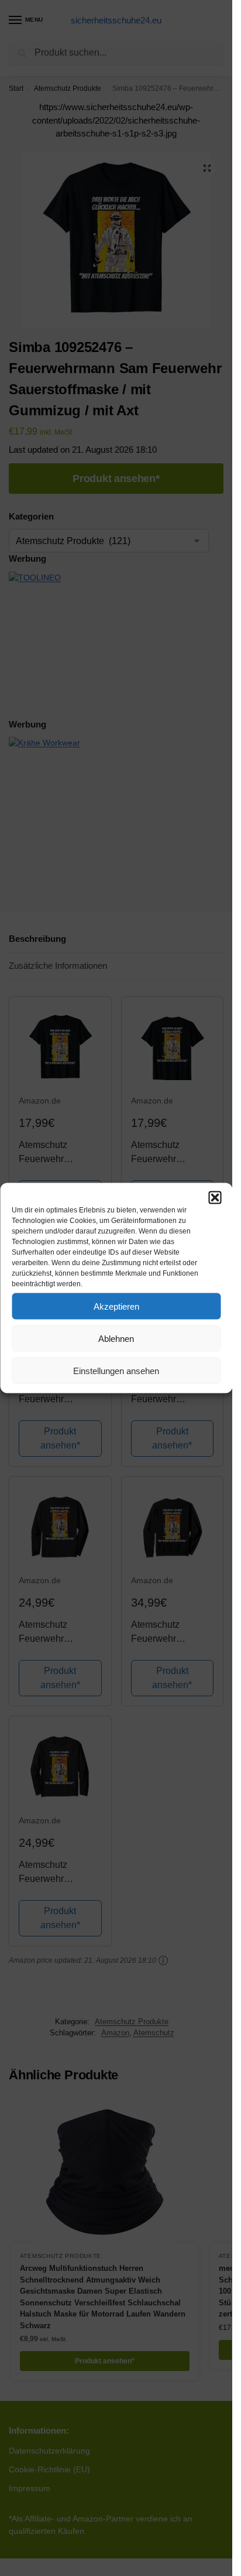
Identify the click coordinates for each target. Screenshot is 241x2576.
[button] (215, 1198)
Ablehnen (116, 1338)
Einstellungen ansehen (116, 1370)
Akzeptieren (116, 1306)
